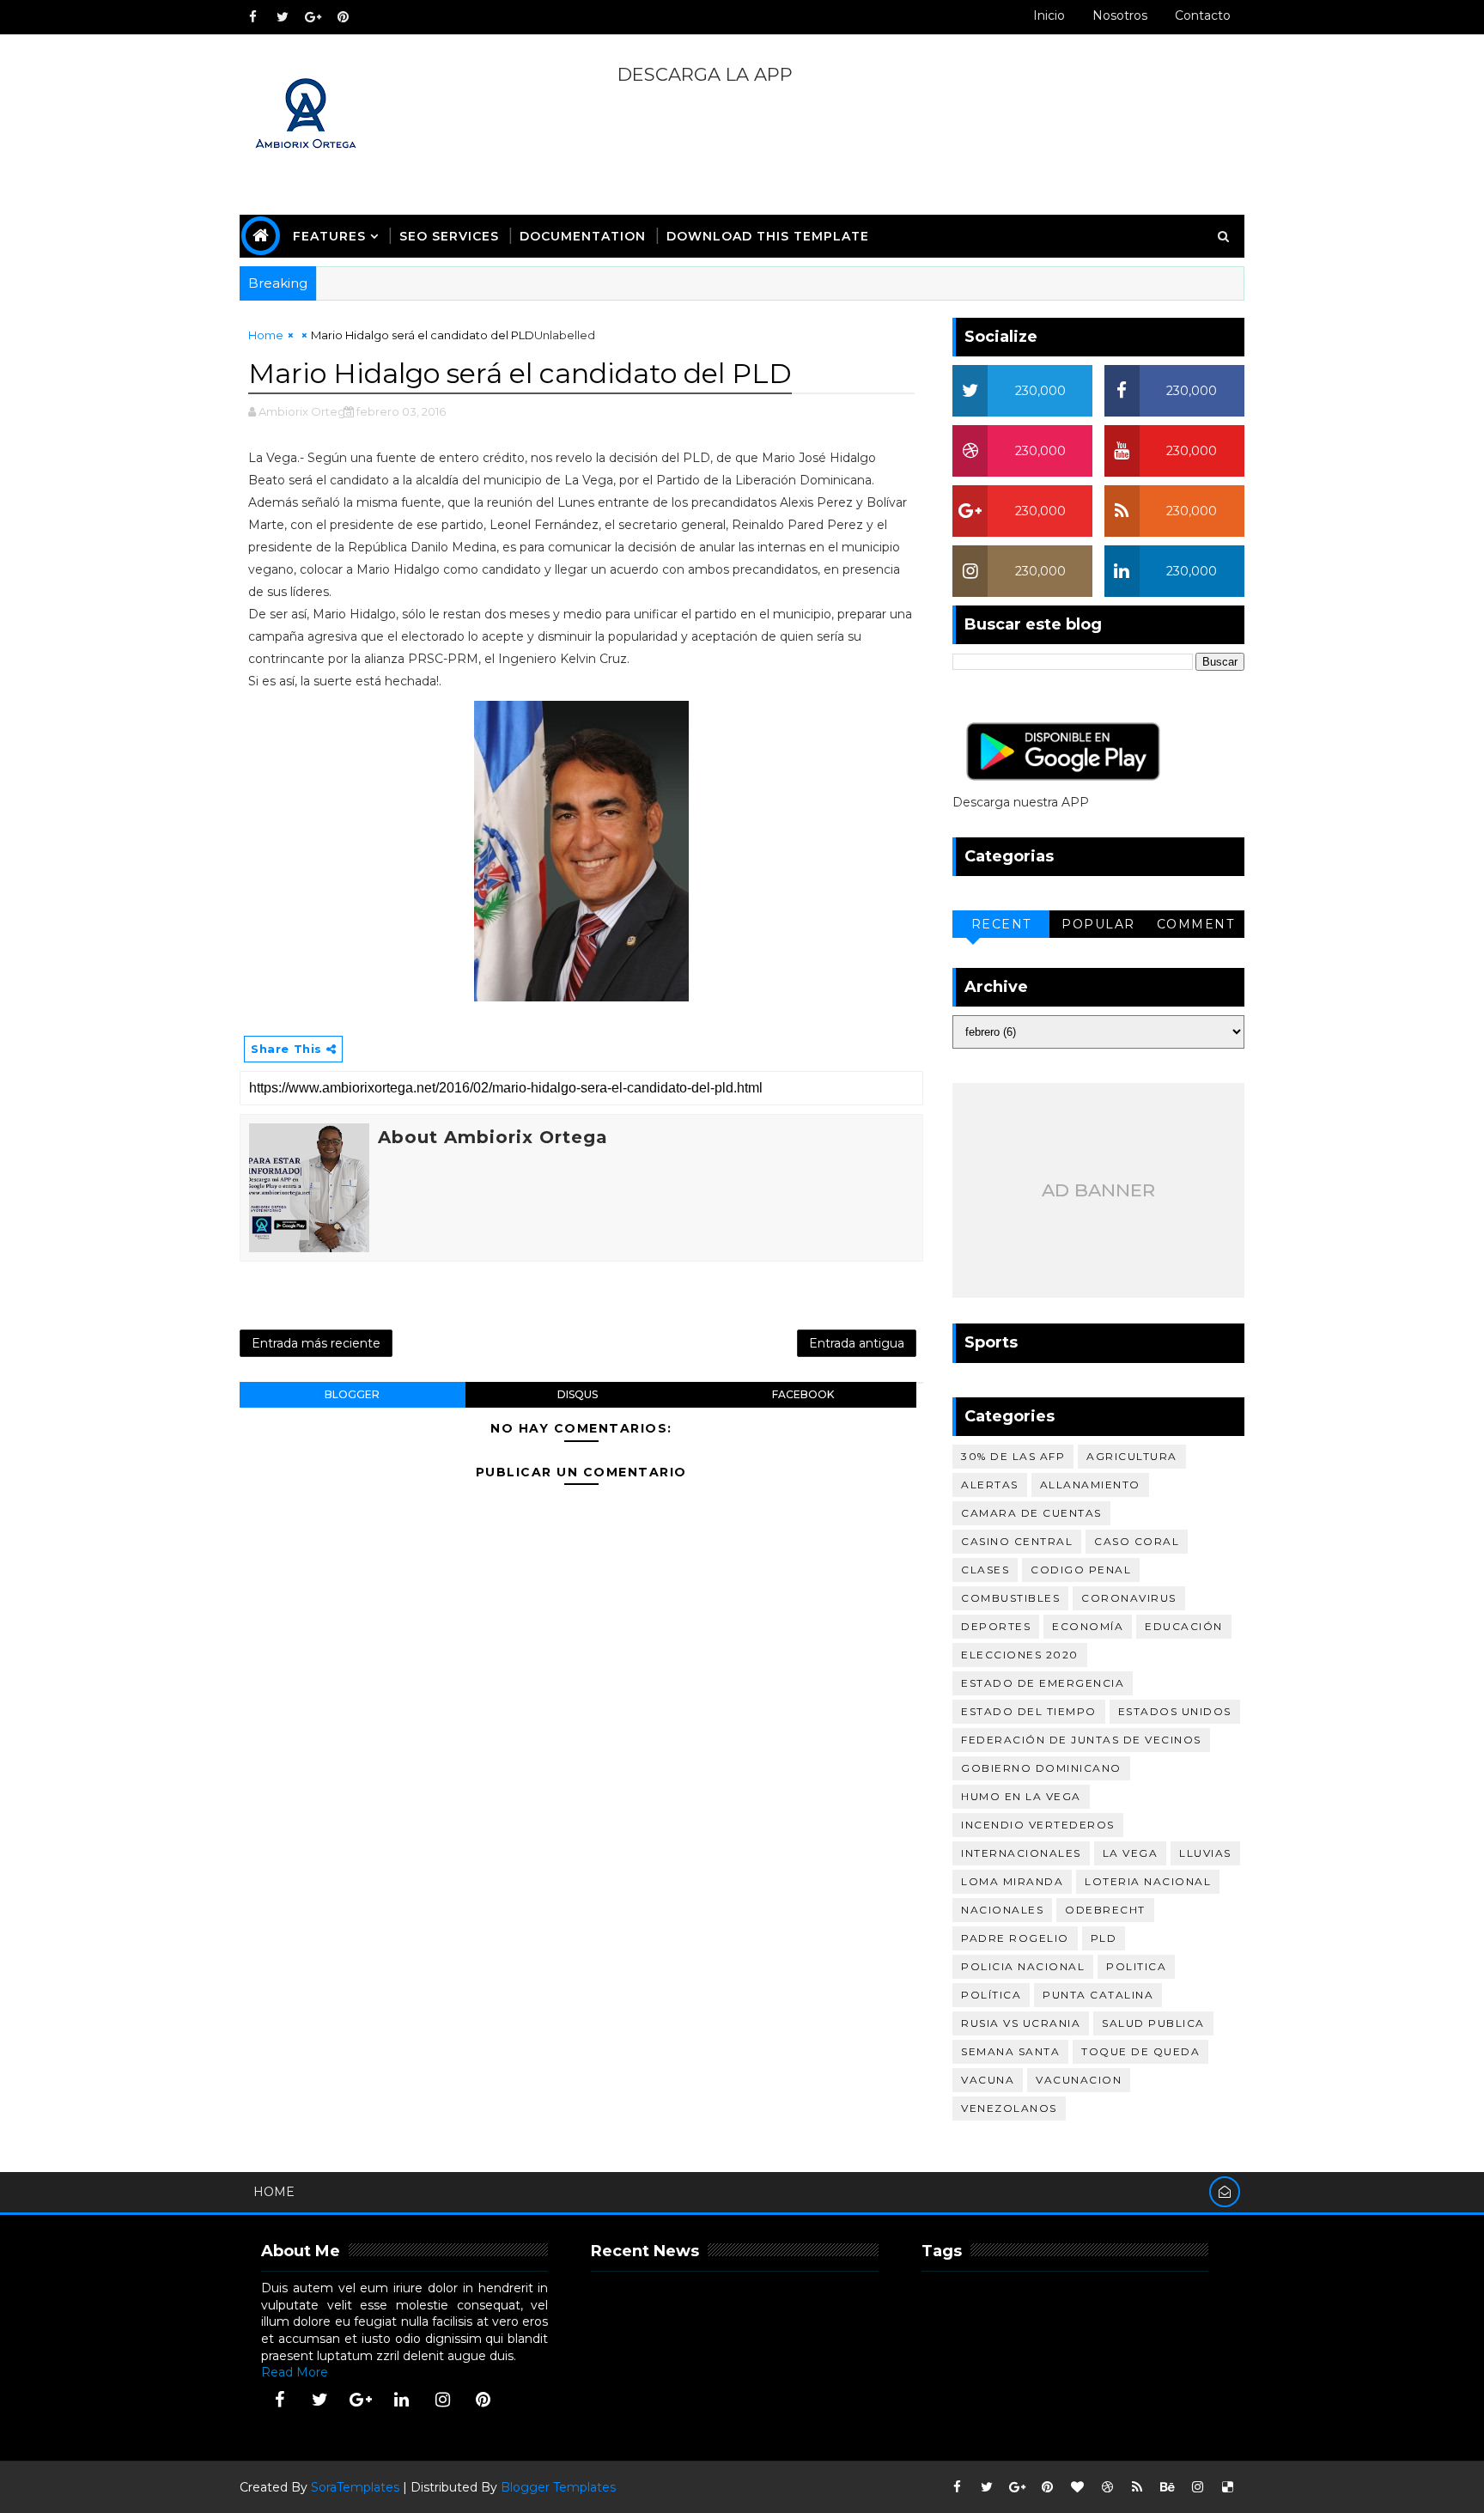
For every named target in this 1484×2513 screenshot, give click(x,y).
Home (266, 335)
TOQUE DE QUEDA (1140, 2051)
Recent (1001, 924)
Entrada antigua (857, 1343)
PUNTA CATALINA (1098, 1995)
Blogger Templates (558, 2487)
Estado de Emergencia (1043, 1683)
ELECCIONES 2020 (1020, 1655)
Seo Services (449, 236)
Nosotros (1120, 15)
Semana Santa (1010, 2051)
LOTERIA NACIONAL (1148, 1881)
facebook (803, 1394)
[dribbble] (1107, 2487)
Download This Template (768, 236)
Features (329, 236)
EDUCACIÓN (1184, 1626)
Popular (1098, 924)
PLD (1104, 1938)
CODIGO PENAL (1081, 1570)
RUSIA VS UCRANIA (1021, 2023)
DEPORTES (996, 1626)
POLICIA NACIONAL (1023, 1966)
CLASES (985, 1570)
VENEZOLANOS (1009, 2108)
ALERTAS (990, 1485)
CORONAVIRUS (1129, 1598)
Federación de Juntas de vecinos (1081, 1740)
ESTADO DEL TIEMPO (1029, 1711)
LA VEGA (1131, 1853)
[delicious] (1227, 2487)
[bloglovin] (1077, 2487)
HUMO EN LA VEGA (1021, 1796)
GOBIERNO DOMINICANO (1041, 1768)
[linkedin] (402, 2400)
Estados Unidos (1175, 1711)
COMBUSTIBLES (1010, 1598)
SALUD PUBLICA (1153, 2023)
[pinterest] (343, 17)
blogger (352, 1394)
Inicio (1049, 15)
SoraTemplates (355, 2487)
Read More (295, 2372)
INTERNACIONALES (1021, 1853)
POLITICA (1136, 1966)
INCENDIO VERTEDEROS (1038, 1825)
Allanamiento (1090, 1485)
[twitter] (283, 17)
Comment (1196, 924)
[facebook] (252, 17)
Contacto (1203, 15)
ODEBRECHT (1105, 1910)
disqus (578, 1394)
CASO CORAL (1137, 1541)
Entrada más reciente (316, 1343)
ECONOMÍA (1088, 1626)
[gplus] (313, 17)
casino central (1017, 1541)
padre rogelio (1015, 1938)
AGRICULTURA (1132, 1456)
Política (991, 1995)
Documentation (583, 236)
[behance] (1167, 2487)
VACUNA (988, 2080)
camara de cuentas (1031, 1513)
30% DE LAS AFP (1013, 1456)
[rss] (1137, 2487)
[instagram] (442, 2400)
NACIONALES (1002, 1910)
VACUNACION (1079, 2080)
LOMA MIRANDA (1012, 1881)
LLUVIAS (1205, 1853)
